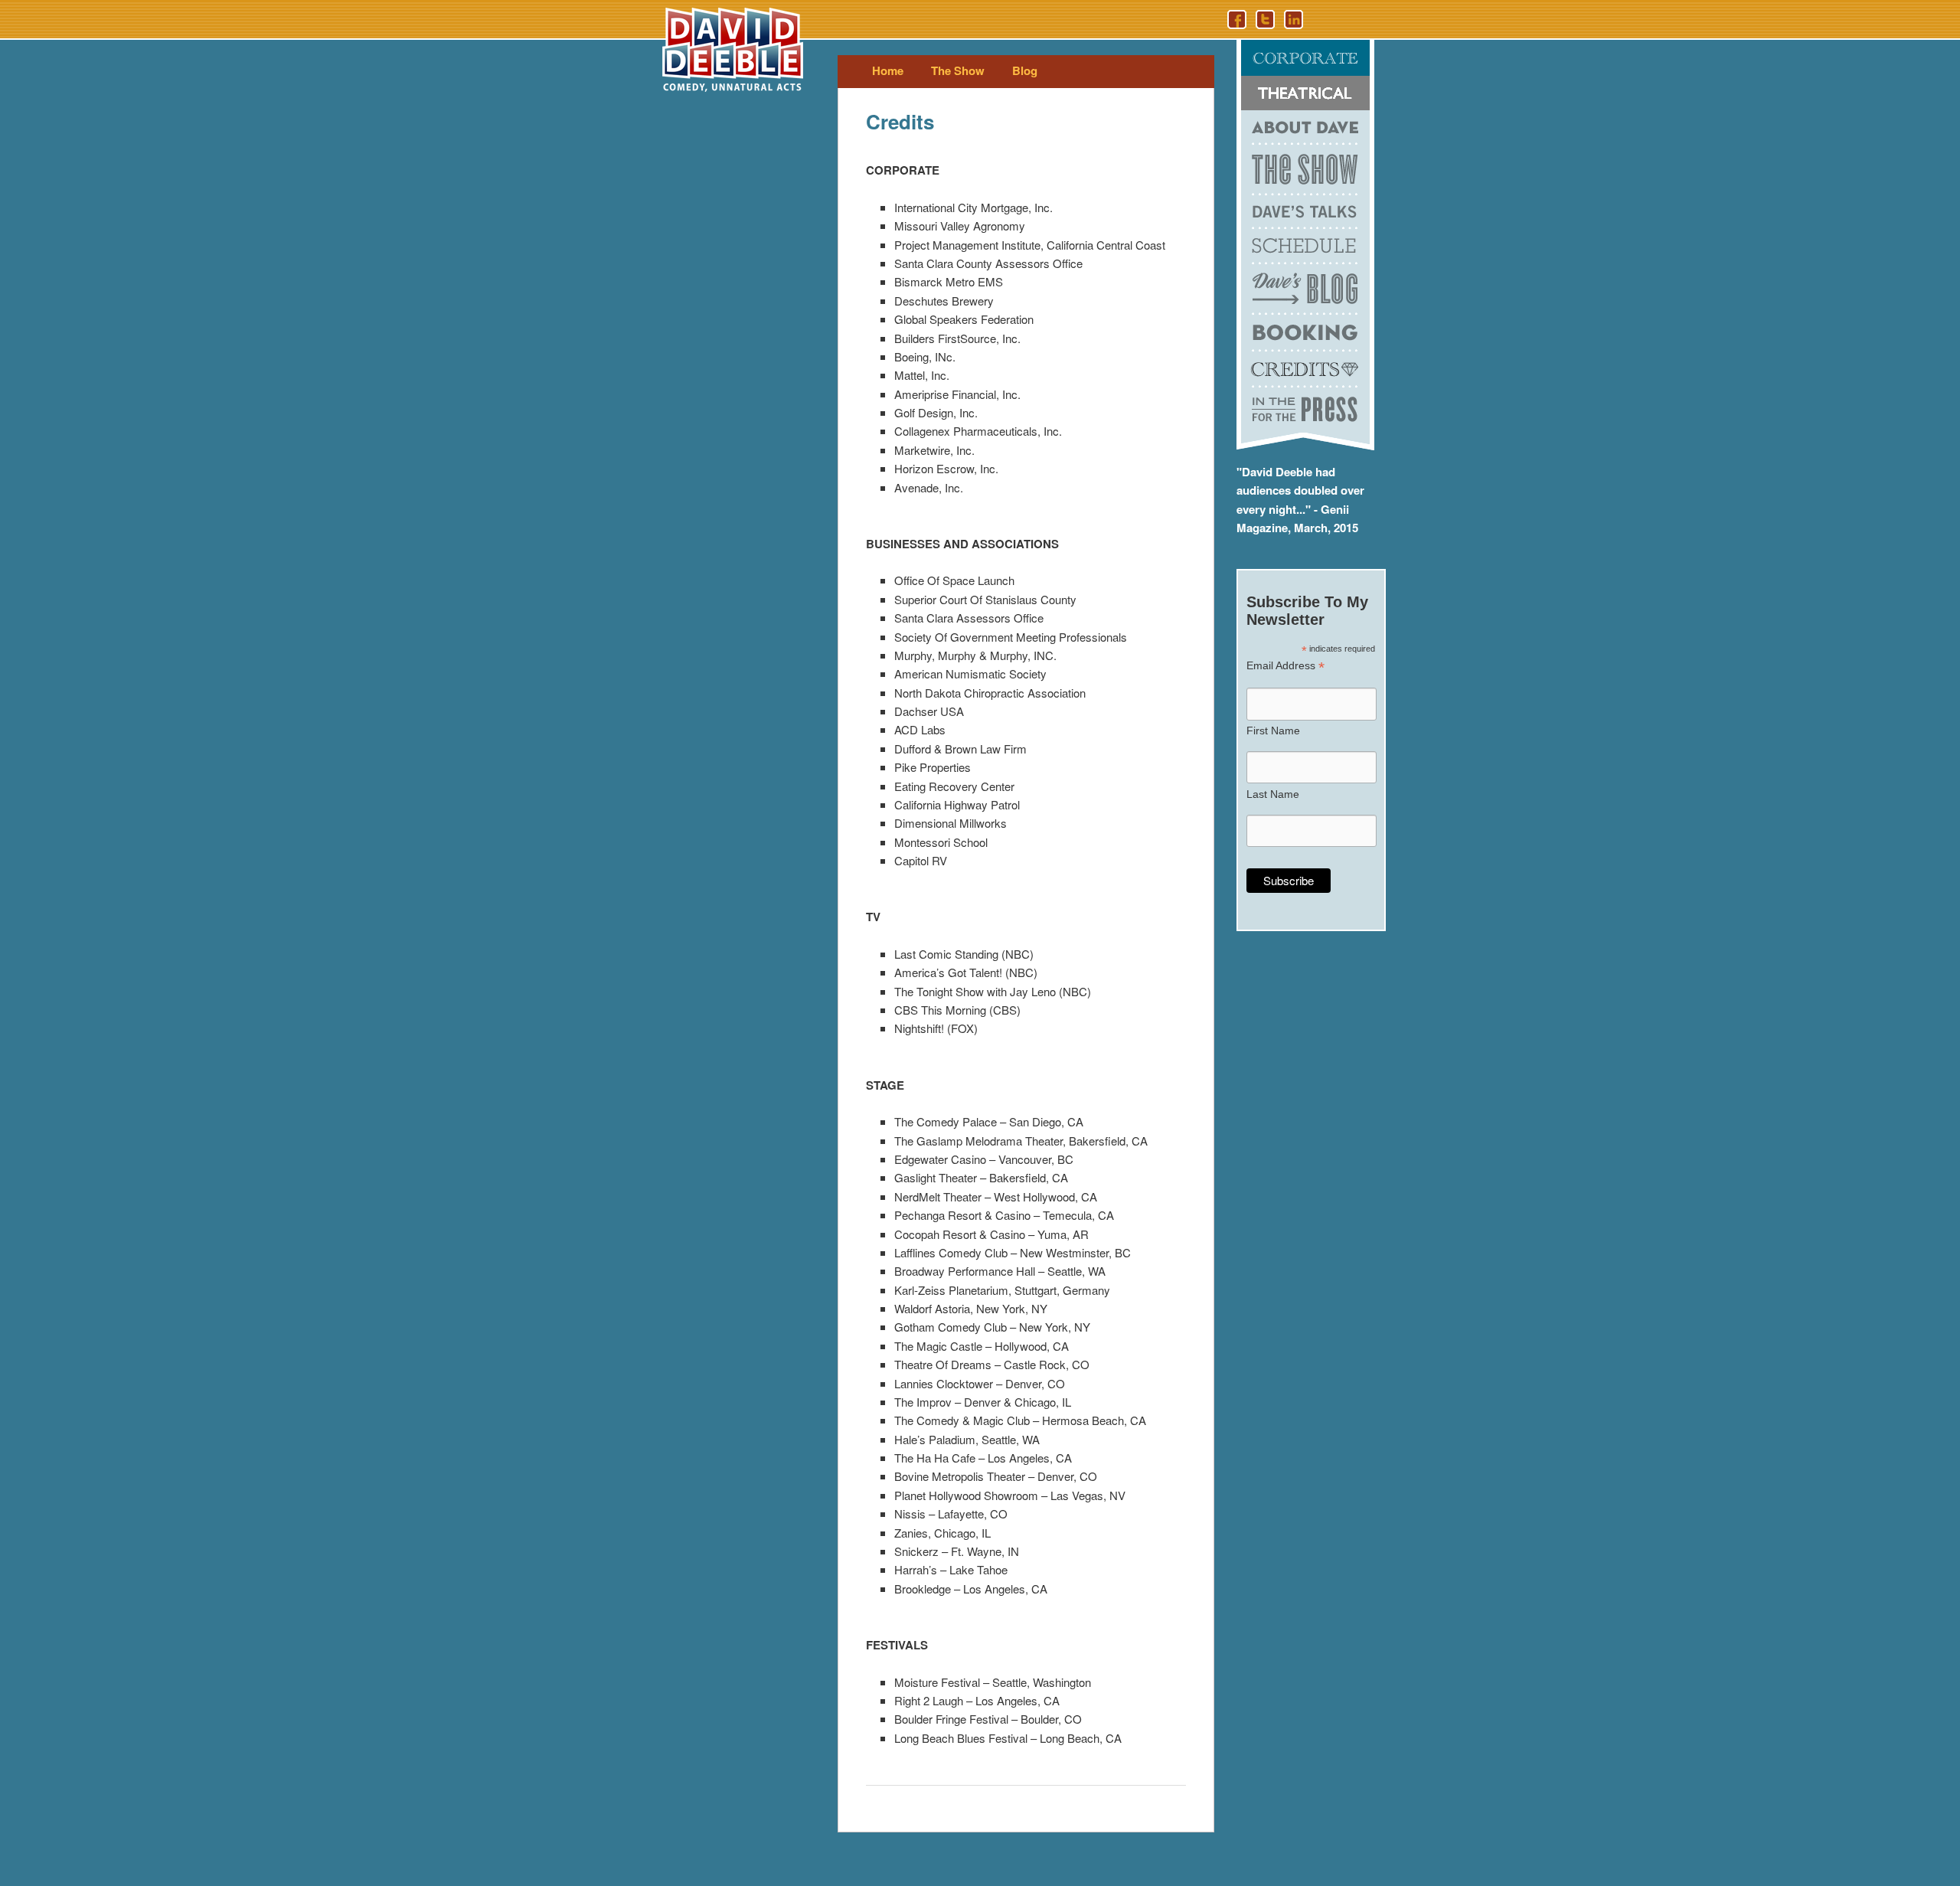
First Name (1273, 731)
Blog (1025, 70)
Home (888, 70)
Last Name (1273, 794)
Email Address (1285, 666)
